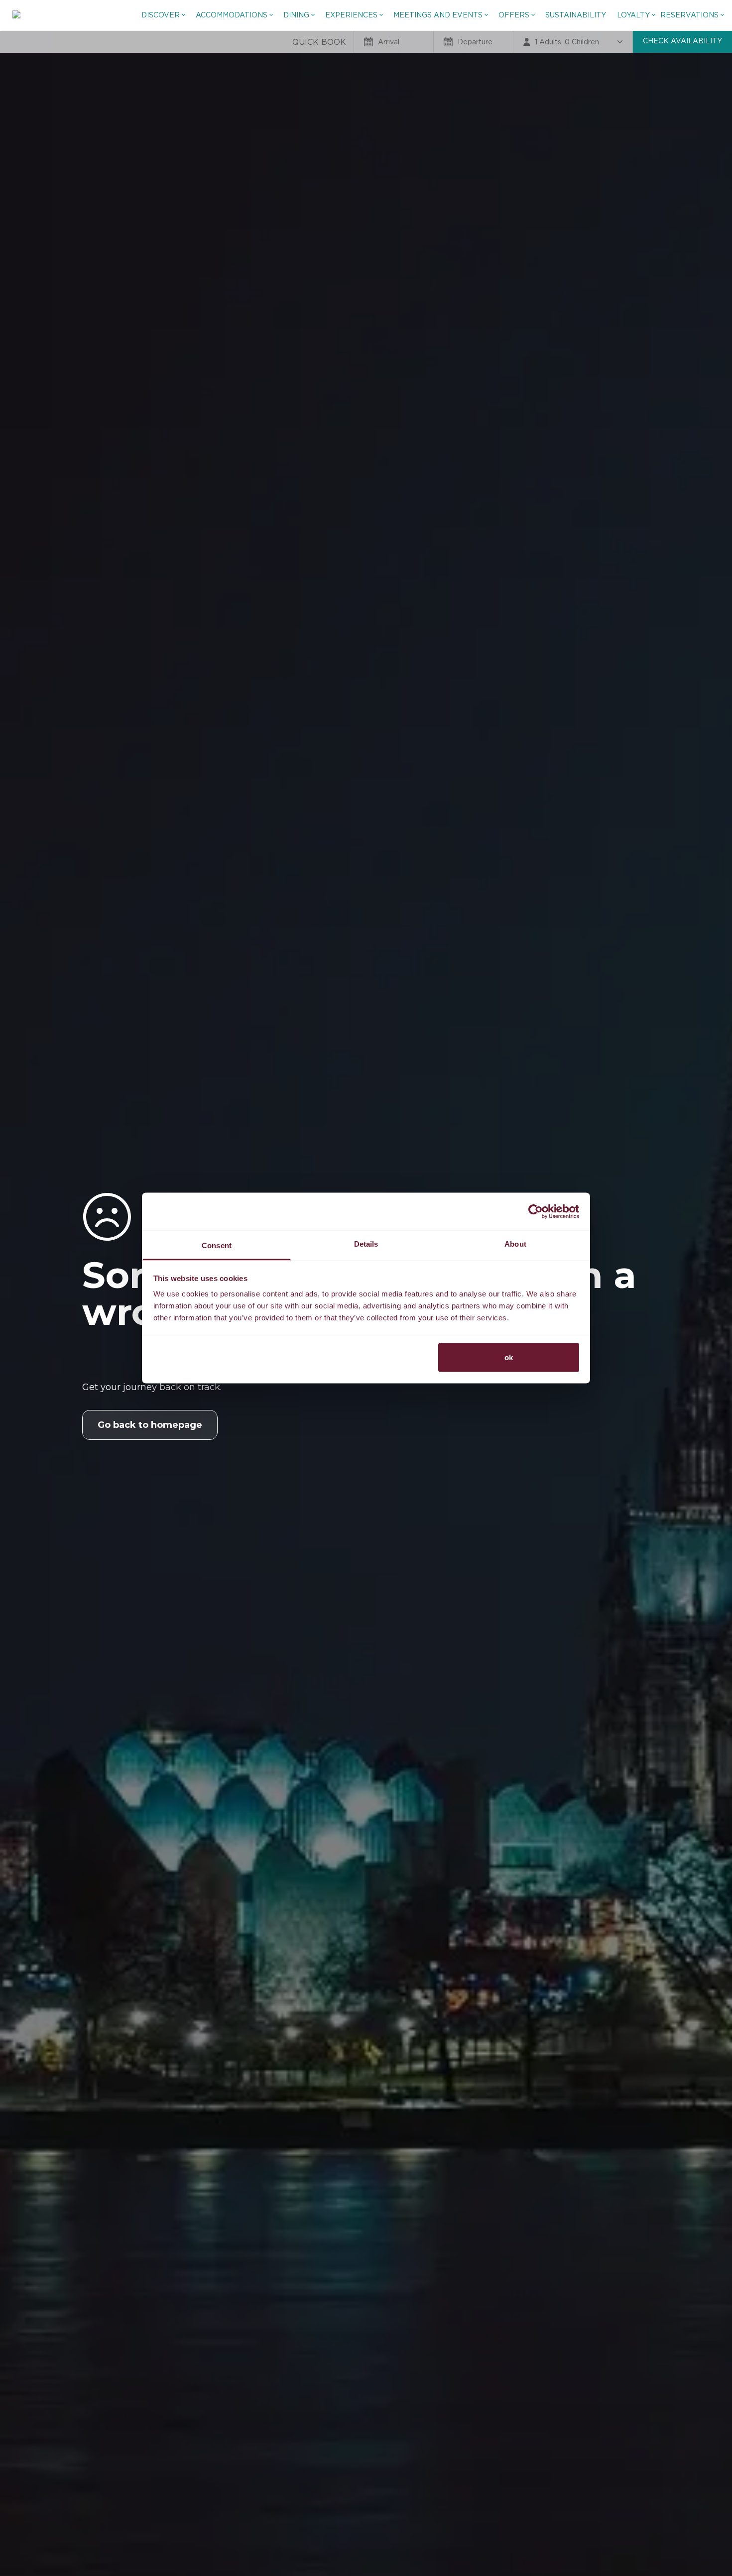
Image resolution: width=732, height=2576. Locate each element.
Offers (514, 15)
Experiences (351, 15)
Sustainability (576, 15)
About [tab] (515, 1244)
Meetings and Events (438, 15)
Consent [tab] (217, 1245)
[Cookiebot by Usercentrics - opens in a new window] (536, 1211)
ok (509, 1357)
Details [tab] (366, 1244)
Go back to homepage (150, 1425)
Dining (296, 15)
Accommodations (232, 15)
